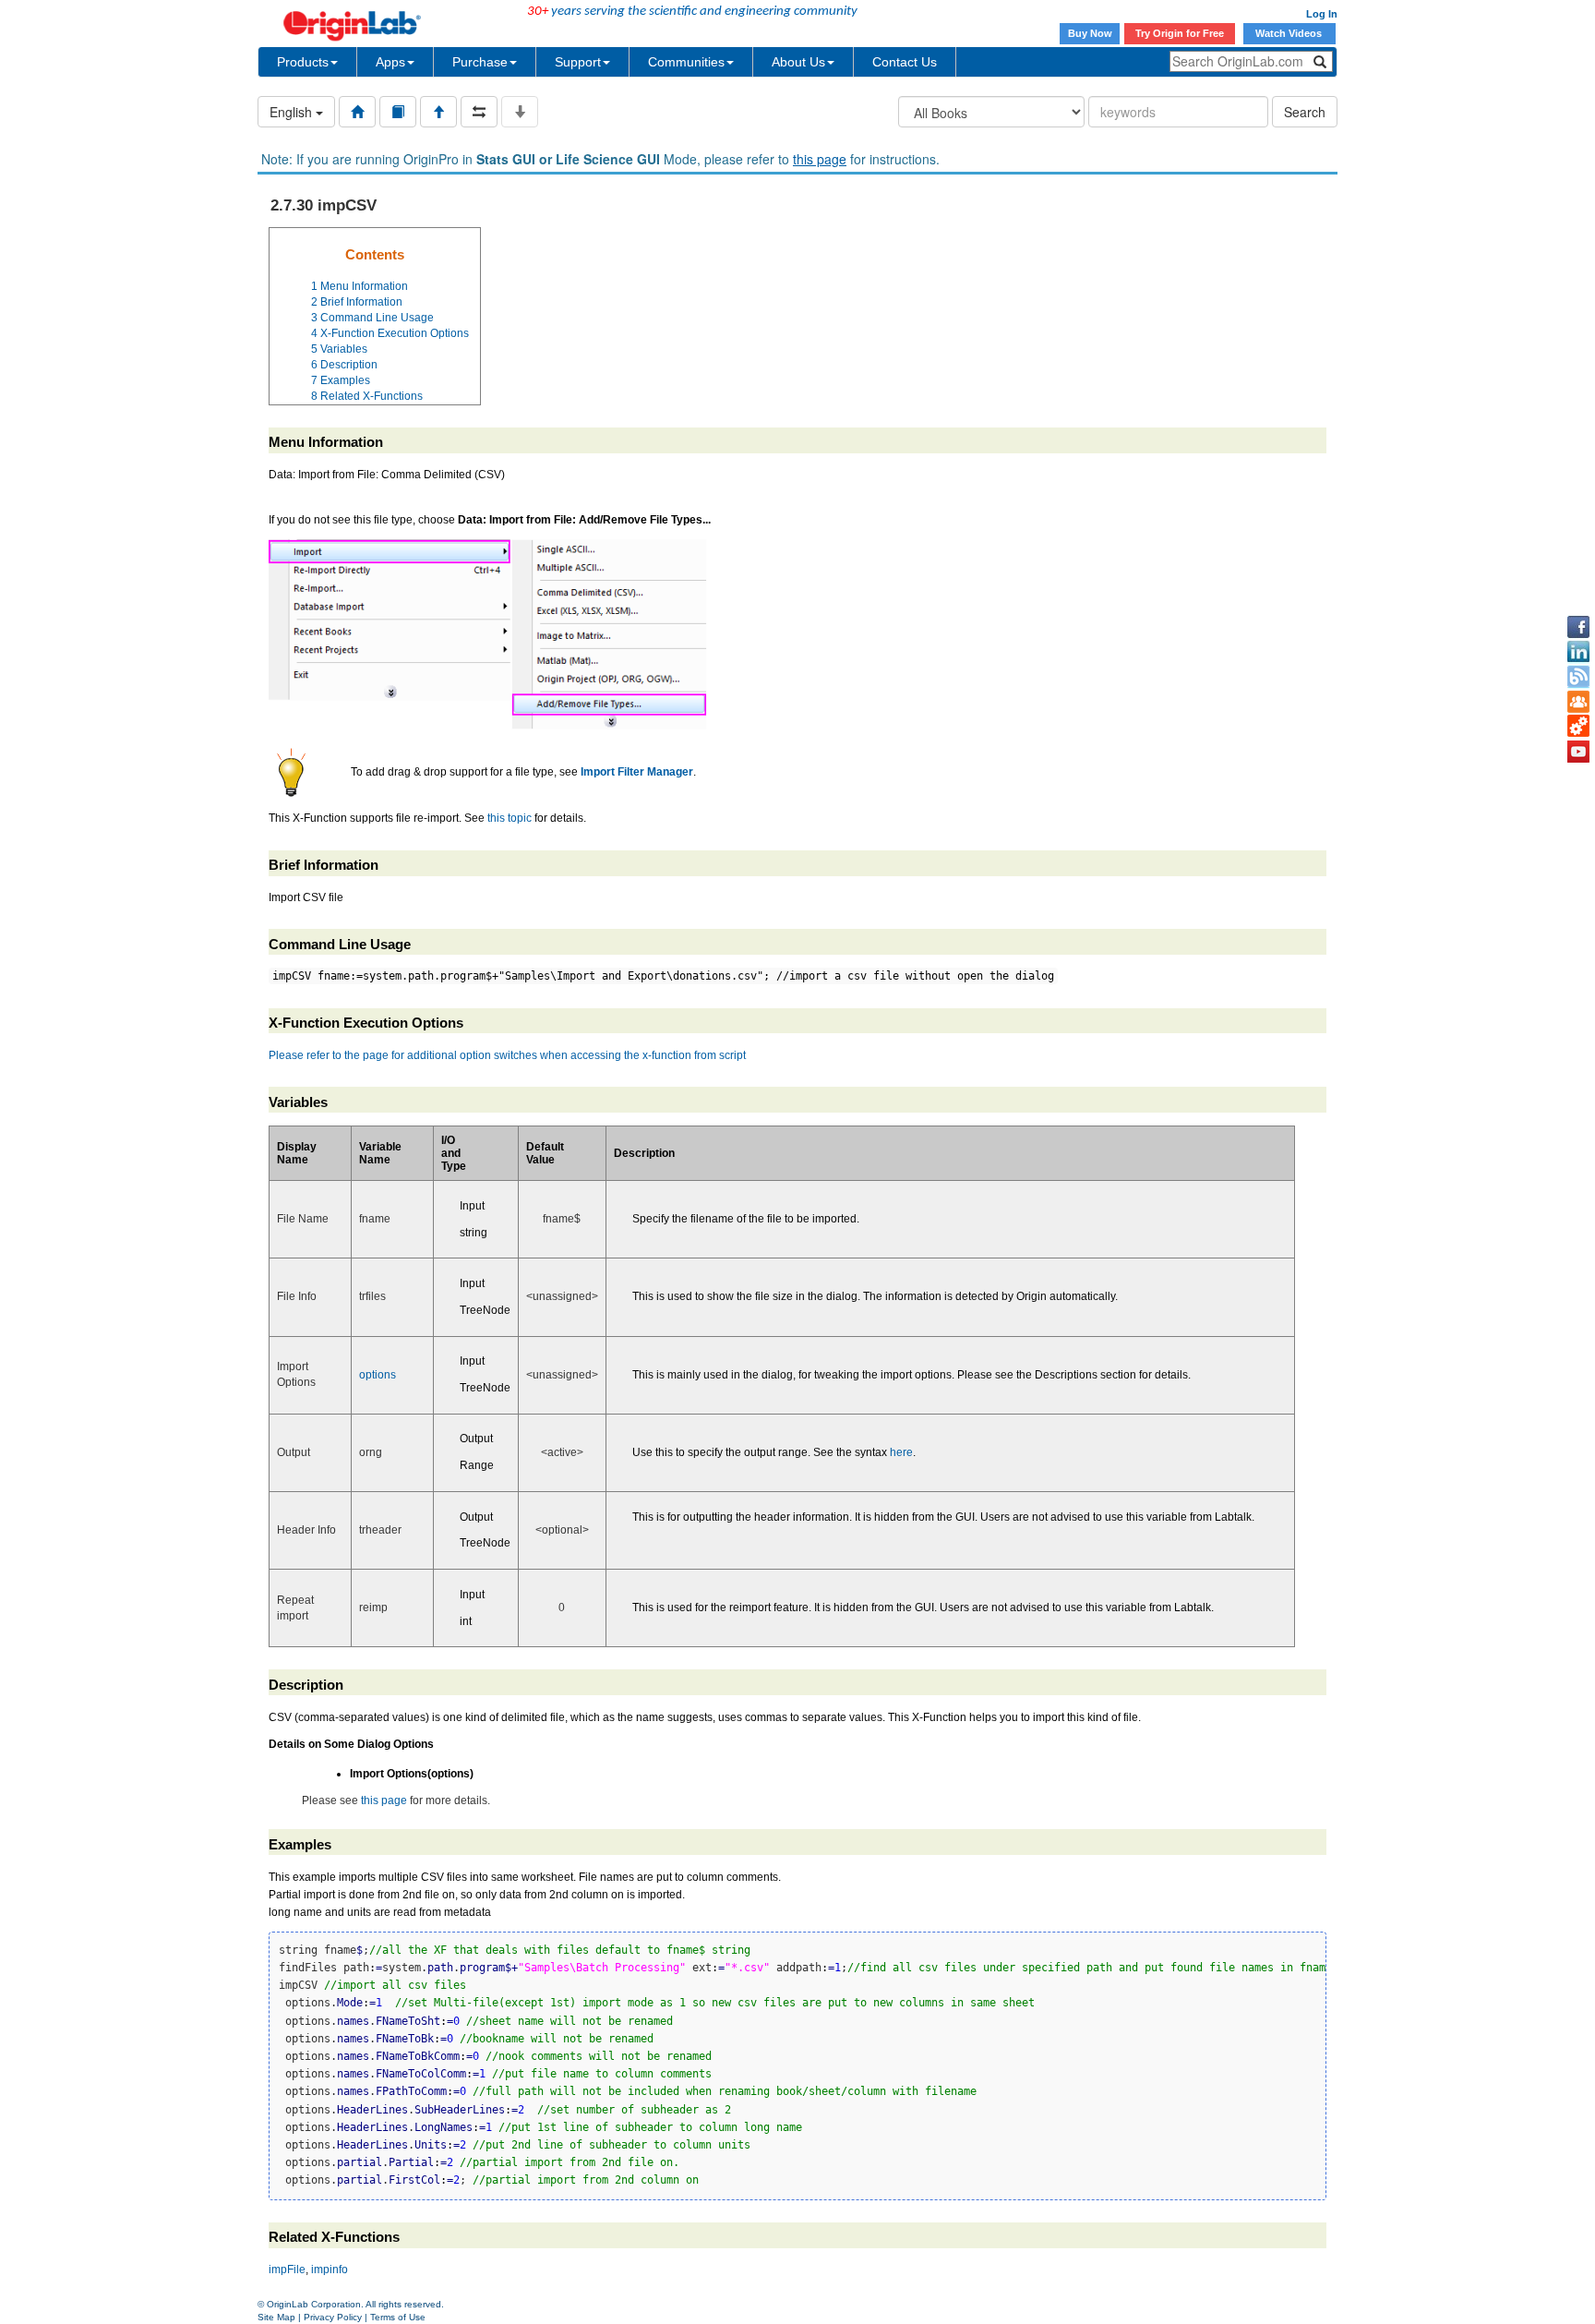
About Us (798, 62)
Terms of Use (398, 2317)
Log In (1322, 14)
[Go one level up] (438, 112)
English (293, 112)
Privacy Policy (333, 2317)
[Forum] (1578, 702)
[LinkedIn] (1578, 652)
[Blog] (1578, 677)
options (378, 1375)
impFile (287, 2270)
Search (1305, 112)
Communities (686, 62)
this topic (510, 818)
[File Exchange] (1578, 727)
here (901, 1452)
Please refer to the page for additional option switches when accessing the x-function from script (507, 1055)
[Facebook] (1578, 627)
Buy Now (1090, 33)
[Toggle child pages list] (520, 112)
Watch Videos (1290, 33)
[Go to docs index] (357, 112)
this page (820, 159)
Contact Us (905, 62)
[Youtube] (1578, 752)
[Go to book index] (398, 112)
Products (303, 62)
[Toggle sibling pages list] (479, 112)
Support (578, 62)
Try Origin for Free (1180, 33)
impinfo (330, 2270)
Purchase (480, 62)
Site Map (276, 2317)
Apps (390, 62)
